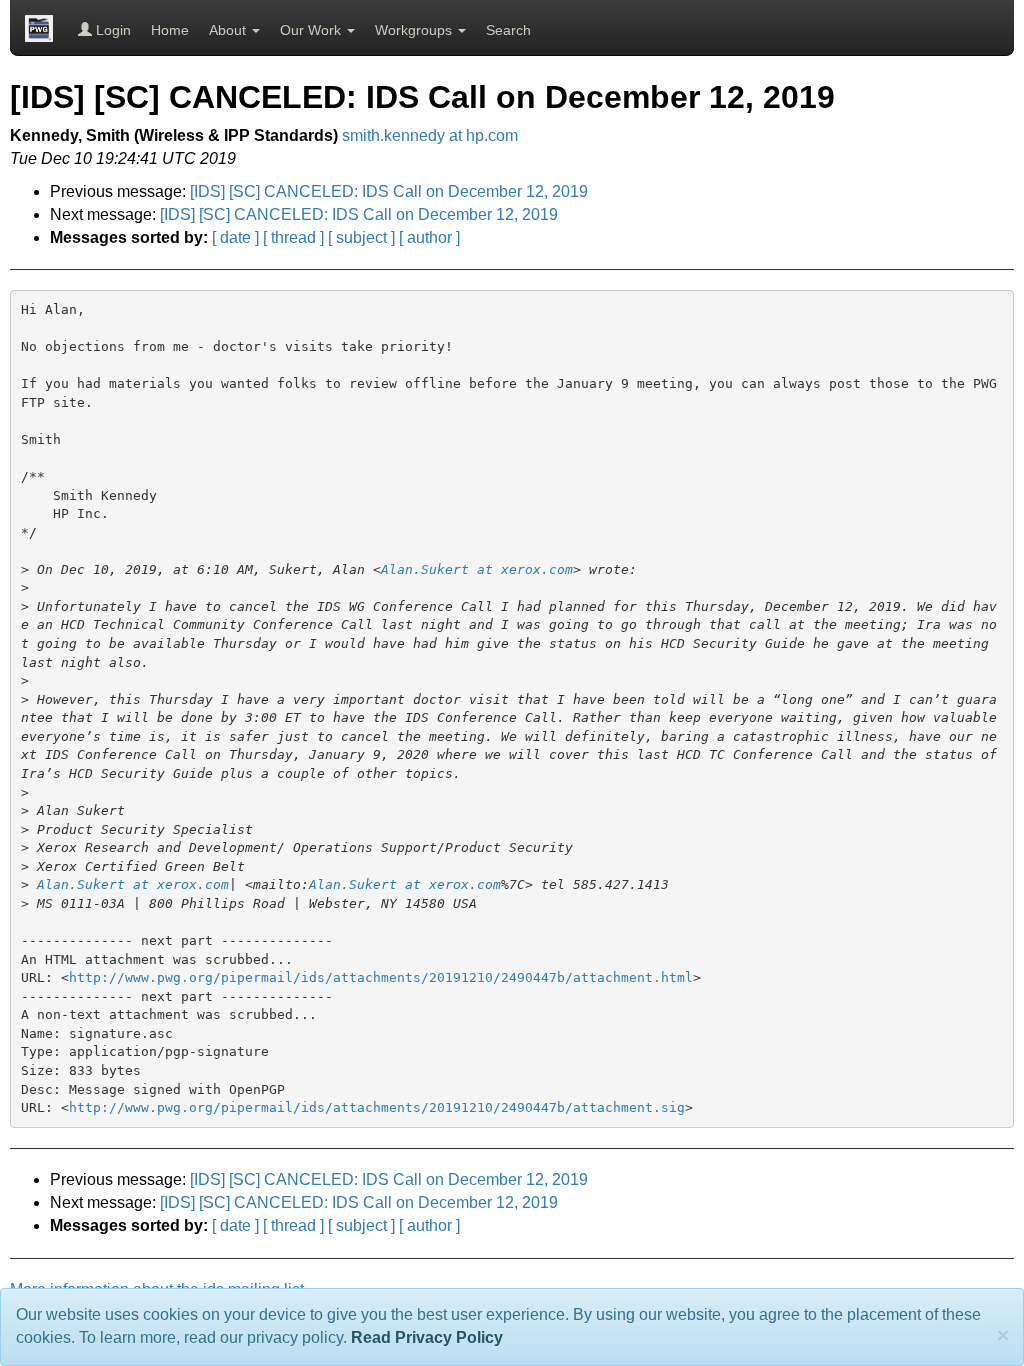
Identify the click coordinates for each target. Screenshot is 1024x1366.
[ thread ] (293, 237)
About (229, 30)
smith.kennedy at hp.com (430, 135)
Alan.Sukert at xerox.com (477, 569)
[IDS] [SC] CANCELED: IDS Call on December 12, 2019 (389, 191)
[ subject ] (361, 237)
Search (508, 30)
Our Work (312, 30)
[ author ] (429, 237)
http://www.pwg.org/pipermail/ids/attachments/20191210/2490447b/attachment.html (381, 977)
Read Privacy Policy (427, 1337)
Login (111, 30)
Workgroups (415, 30)
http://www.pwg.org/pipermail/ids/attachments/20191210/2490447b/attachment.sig (377, 1107)
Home (170, 30)
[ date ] (235, 237)
